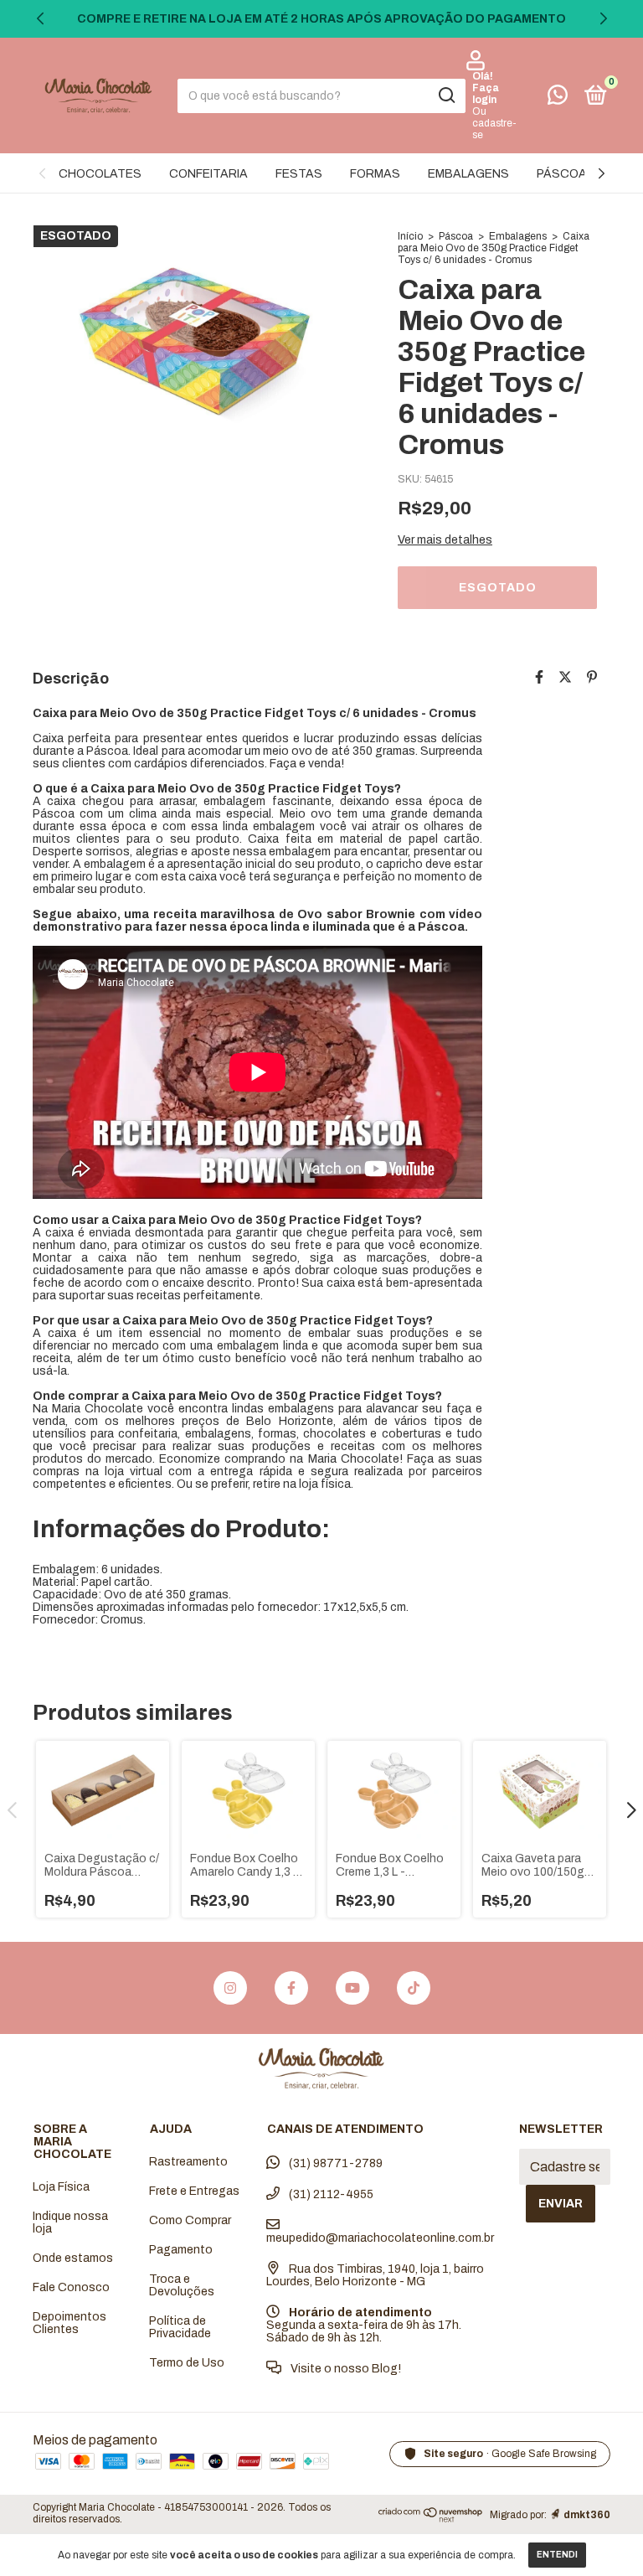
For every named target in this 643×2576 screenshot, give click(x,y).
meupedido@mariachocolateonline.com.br (380, 2238)
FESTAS (299, 174)
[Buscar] (446, 96)
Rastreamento (188, 2162)
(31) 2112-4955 (330, 2194)
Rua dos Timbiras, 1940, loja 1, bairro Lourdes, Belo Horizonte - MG (375, 2275)
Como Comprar (190, 2220)
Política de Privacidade (180, 2327)
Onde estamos (73, 2258)
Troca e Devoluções (182, 2285)
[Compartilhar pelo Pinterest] (592, 677)
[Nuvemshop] (431, 2518)
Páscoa (456, 236)
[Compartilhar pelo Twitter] (565, 677)
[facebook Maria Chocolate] (291, 1988)
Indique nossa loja (70, 2222)
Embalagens (518, 236)
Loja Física (61, 2187)
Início (410, 236)
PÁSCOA (562, 174)
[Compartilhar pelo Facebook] (539, 677)
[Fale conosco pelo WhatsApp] (558, 98)
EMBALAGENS (468, 174)
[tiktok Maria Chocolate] (414, 1988)
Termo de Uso (187, 2363)
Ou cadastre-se (494, 123)
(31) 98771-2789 (334, 2163)
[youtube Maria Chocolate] (352, 1988)
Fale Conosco (71, 2287)
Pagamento (181, 2250)
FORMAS (375, 174)
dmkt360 (587, 2515)
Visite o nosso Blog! (345, 2369)
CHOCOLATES (100, 174)
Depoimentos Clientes (69, 2323)
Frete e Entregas (194, 2191)
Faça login (486, 94)
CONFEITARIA (208, 174)
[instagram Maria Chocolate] (230, 1988)
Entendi (557, 2555)
